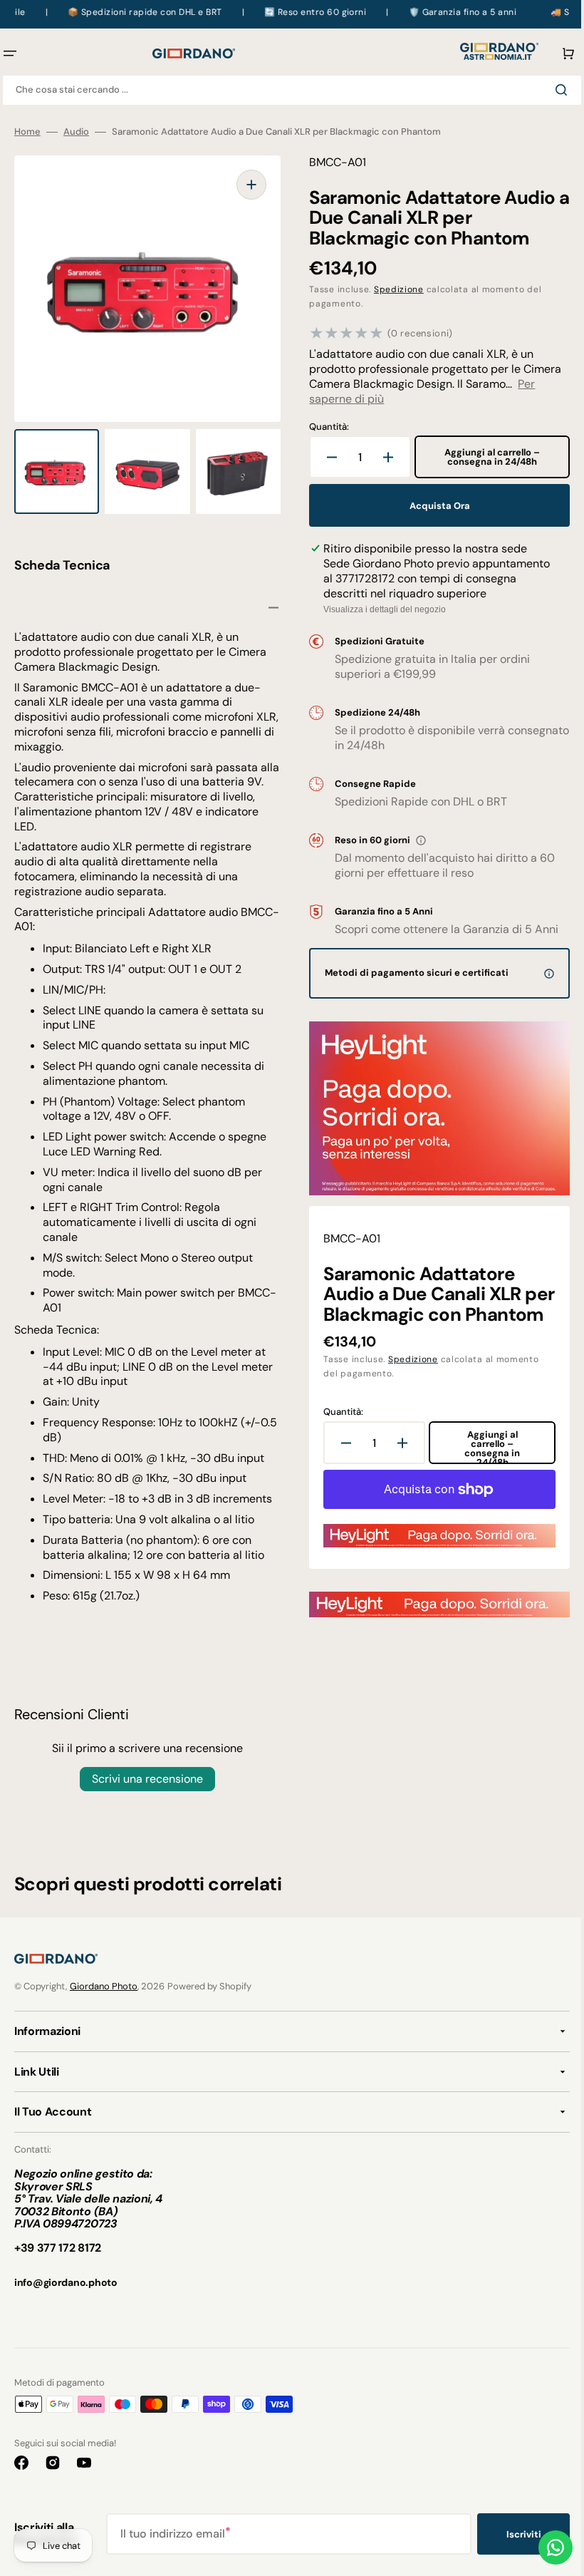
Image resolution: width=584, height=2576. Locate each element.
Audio (76, 132)
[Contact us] (545, 2547)
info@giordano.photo (66, 2282)
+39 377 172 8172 (58, 2248)
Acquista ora (432, 506)
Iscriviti (513, 2534)
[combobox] (287, 90)
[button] (554, 53)
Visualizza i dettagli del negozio (380, 609)
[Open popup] (416, 840)
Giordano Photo (104, 1986)
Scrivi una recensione (145, 1779)
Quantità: (324, 427)
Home (27, 132)
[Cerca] (553, 90)
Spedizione (394, 289)
